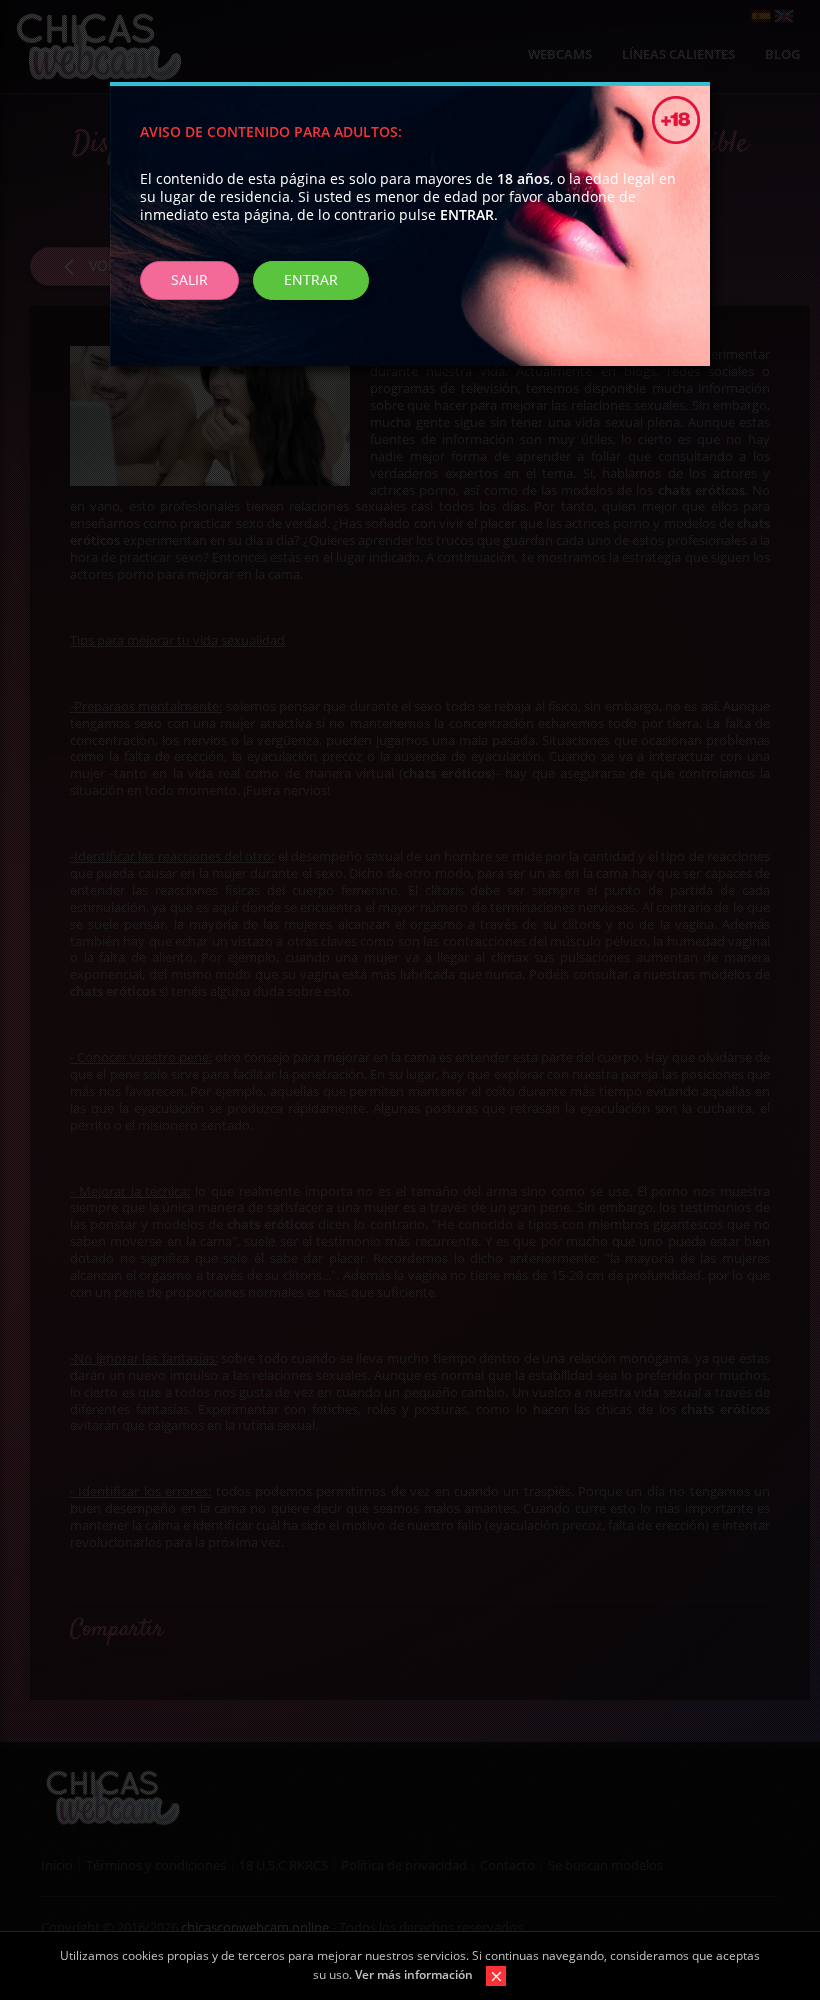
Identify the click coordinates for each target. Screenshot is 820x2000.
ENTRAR (311, 279)
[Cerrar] (491, 1974)
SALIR (189, 279)
